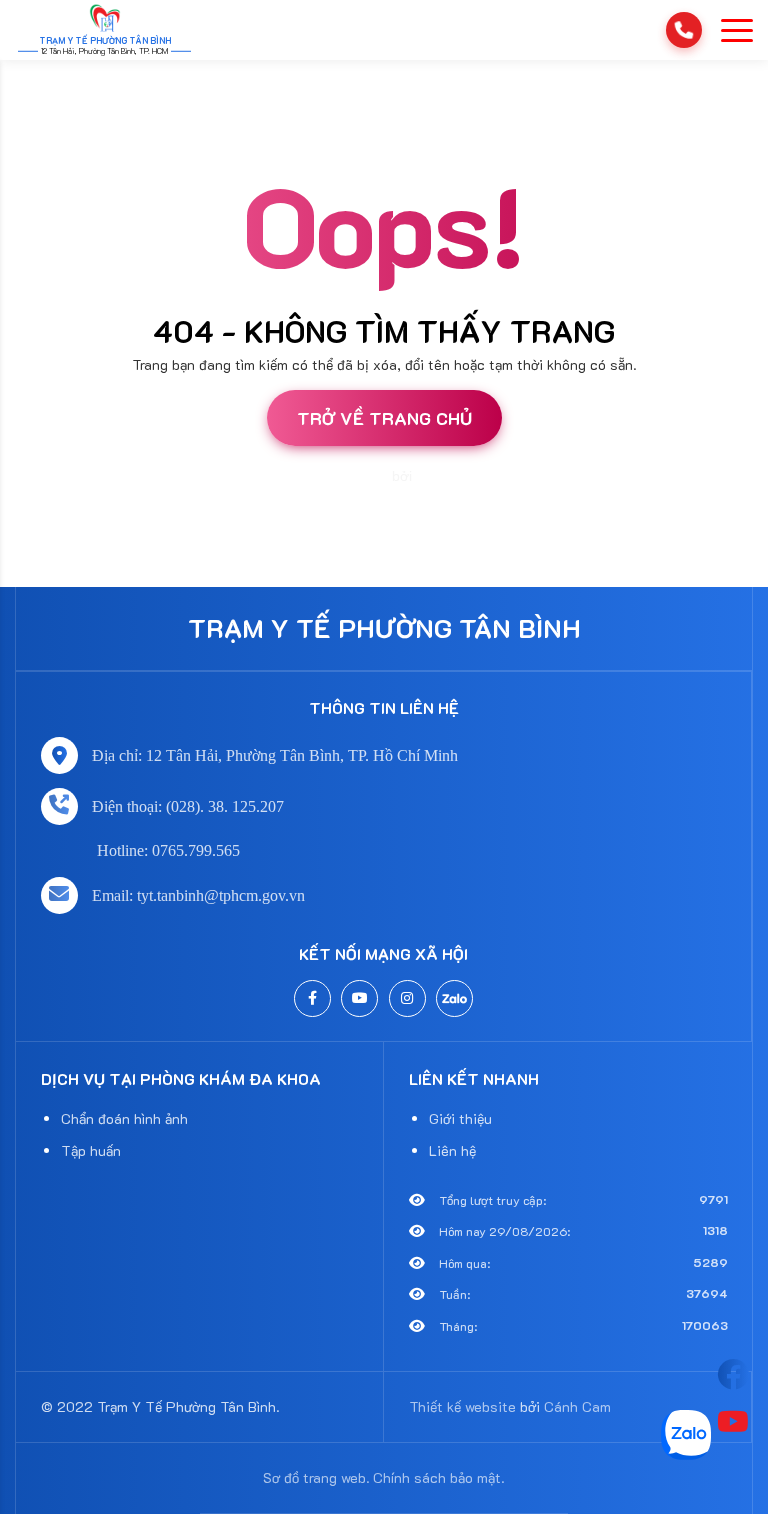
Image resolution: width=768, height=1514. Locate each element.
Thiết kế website (336, 476)
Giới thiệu (460, 1118)
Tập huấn (91, 1150)
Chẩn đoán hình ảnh (124, 1118)
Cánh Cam (450, 476)
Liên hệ (452, 1150)
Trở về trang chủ (384, 418)
